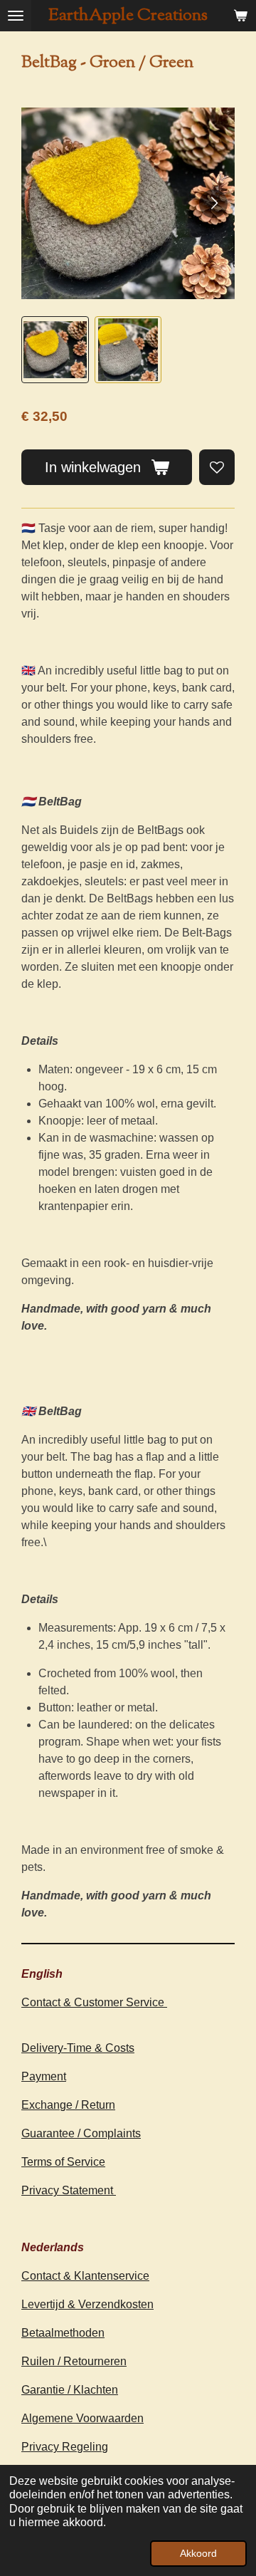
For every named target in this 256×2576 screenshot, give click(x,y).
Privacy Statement (69, 2190)
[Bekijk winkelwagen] (240, 16)
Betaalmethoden (63, 2333)
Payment (44, 2076)
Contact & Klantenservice (85, 2276)
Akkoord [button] (198, 2553)
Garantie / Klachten (70, 2390)
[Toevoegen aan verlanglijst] (217, 467)
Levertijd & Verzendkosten (87, 2304)
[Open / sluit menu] (16, 16)
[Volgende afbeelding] (213, 204)
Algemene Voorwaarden (82, 2418)
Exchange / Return (68, 2105)
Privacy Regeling (65, 2447)
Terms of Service (63, 2162)
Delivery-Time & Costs (78, 2048)
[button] (55, 350)
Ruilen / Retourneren (74, 2361)
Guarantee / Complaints (81, 2133)
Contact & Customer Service (94, 2002)
